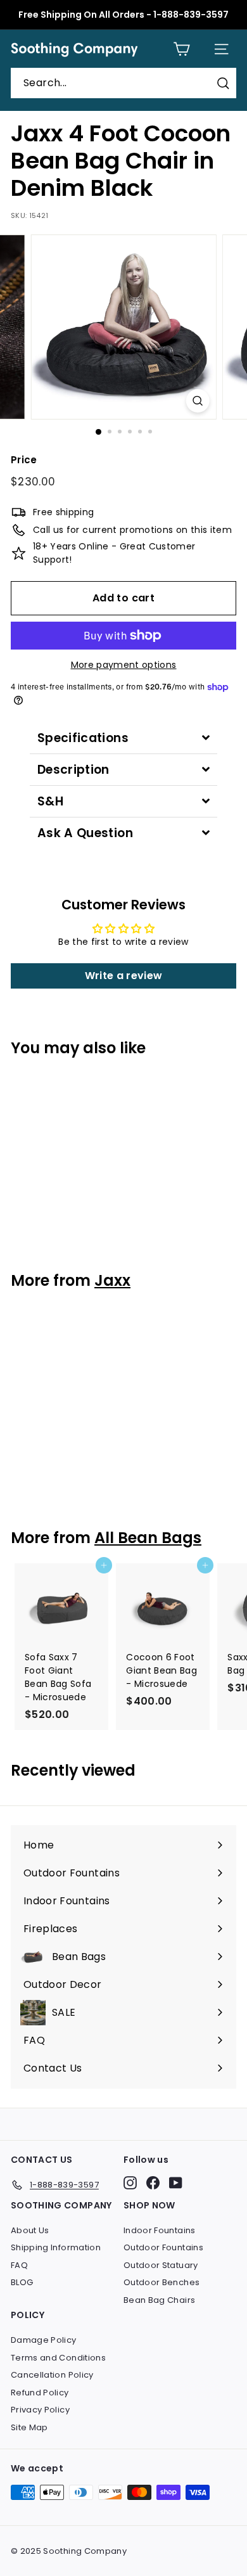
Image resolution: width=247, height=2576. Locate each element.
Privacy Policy (40, 2410)
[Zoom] (197, 401)
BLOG (22, 2282)
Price (24, 460)
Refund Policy (40, 2393)
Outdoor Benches (161, 2282)
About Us (30, 2230)
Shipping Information (56, 2247)
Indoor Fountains (160, 2230)
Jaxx (112, 1280)
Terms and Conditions (58, 2358)
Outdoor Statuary (161, 2265)
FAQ (19, 2265)
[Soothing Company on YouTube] (176, 2183)
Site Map (29, 2427)
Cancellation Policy (52, 2375)
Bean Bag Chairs (159, 2300)
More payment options (124, 665)
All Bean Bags (148, 1538)
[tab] (123, 738)
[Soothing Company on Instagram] (130, 2183)
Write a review (124, 976)
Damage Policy (44, 2340)
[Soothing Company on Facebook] (153, 2183)
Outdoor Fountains (163, 2247)
